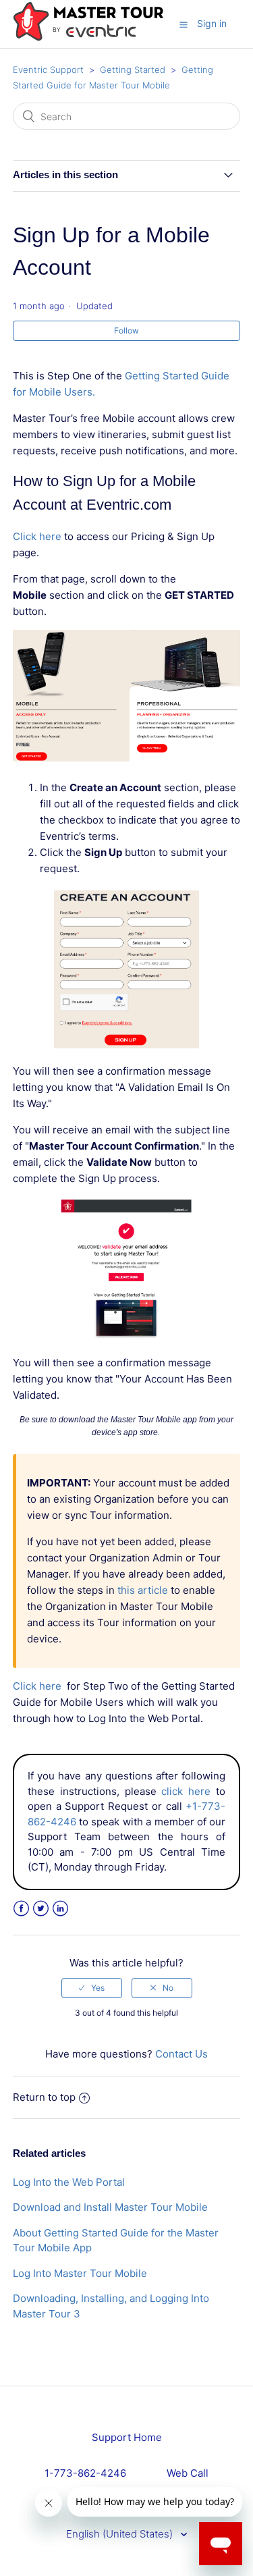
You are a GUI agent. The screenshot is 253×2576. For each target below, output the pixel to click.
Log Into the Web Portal (69, 2182)
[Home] (88, 38)
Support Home (127, 2437)
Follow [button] (126, 330)
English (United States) (121, 2534)
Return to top (44, 2097)
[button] (184, 24)
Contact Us (181, 2054)
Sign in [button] (212, 23)
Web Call (188, 2473)
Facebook (21, 1909)
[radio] (92, 1988)
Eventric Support (48, 70)
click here (186, 1791)
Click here (37, 536)
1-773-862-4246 (85, 2473)
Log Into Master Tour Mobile (80, 2273)
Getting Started (133, 70)
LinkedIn (60, 1909)
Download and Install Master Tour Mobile (110, 2207)
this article (143, 1590)
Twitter (41, 1909)
